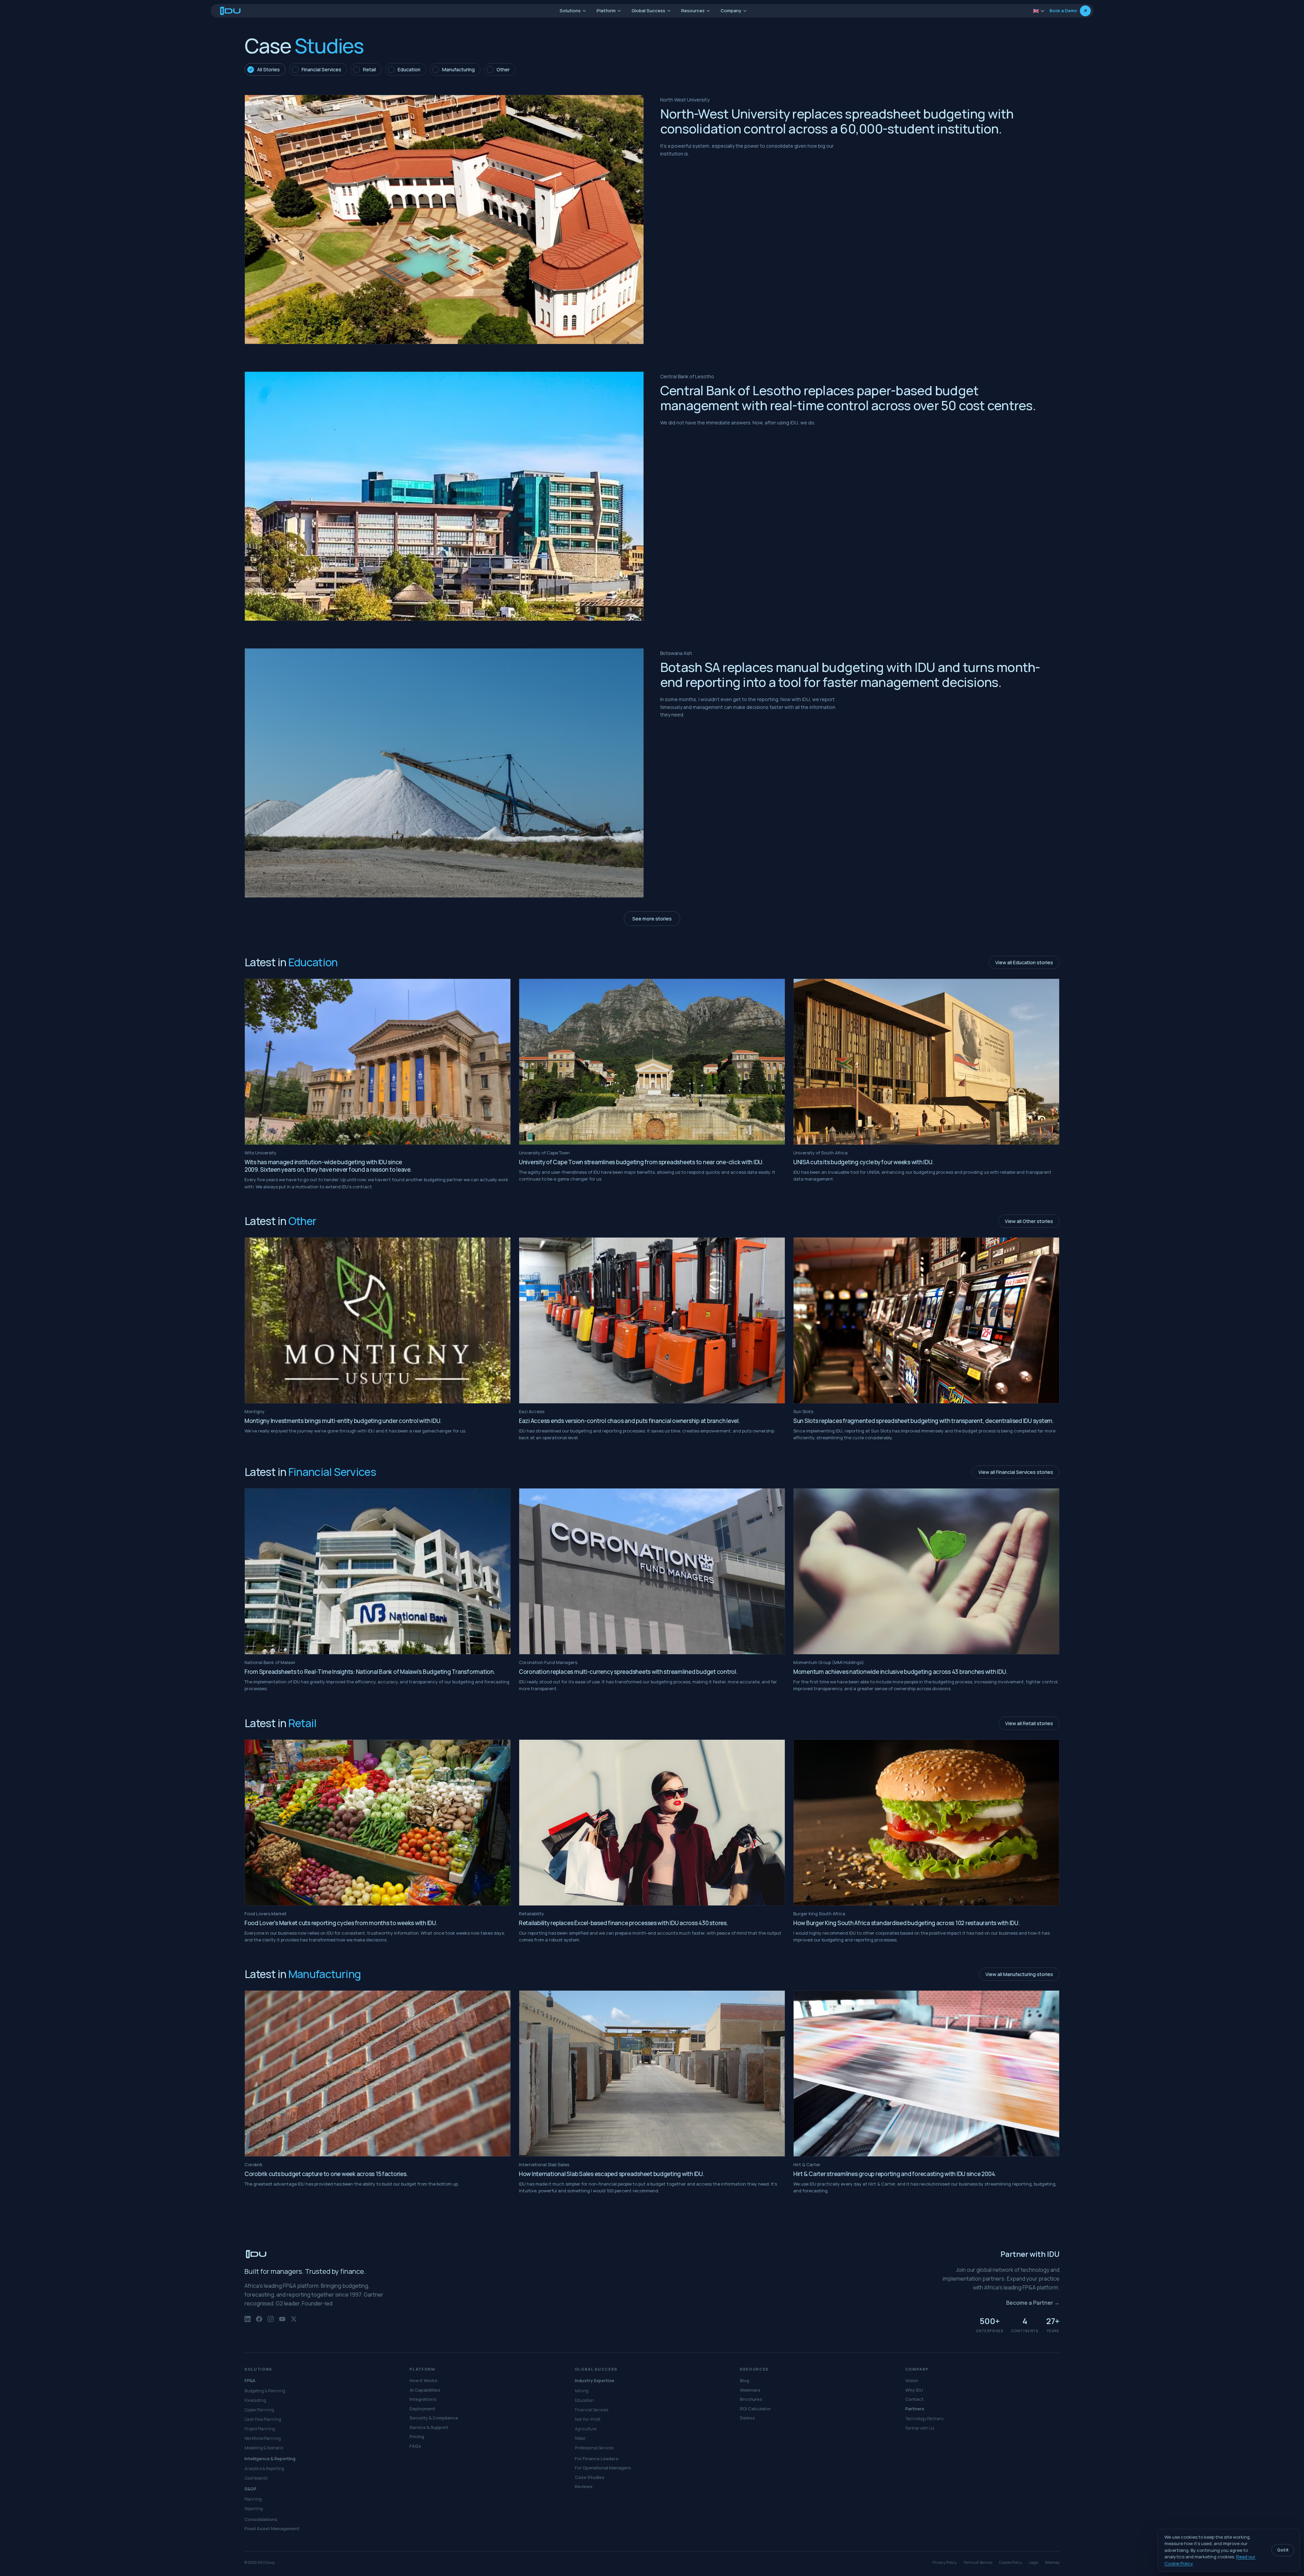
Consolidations (261, 2519)
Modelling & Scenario (264, 2448)
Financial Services (592, 2410)
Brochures (751, 2399)
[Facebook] (259, 2322)
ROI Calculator (755, 2409)
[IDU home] (231, 11)
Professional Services (594, 2448)
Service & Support (429, 2427)
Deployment (422, 2409)
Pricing (417, 2436)
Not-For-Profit (588, 2419)
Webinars (750, 2390)
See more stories (652, 919)
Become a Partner (1033, 2303)
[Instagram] (271, 2322)
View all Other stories (1029, 1221)
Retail (580, 2438)
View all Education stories (1024, 962)
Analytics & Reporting (264, 2469)
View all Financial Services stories (1016, 1472)
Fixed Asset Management (272, 2528)
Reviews (584, 2486)
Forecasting (255, 2400)
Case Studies (590, 2477)
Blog (745, 2380)
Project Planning (260, 2429)
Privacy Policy (945, 2562)
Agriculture (586, 2429)
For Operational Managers (603, 2468)
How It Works (423, 2380)
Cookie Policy (1011, 2562)
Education (584, 2400)
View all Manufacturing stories (1019, 1974)
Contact (914, 2399)
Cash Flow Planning (263, 2419)
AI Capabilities (425, 2390)
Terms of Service (978, 2562)
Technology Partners (924, 2419)
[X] (294, 2322)
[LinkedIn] (248, 2322)
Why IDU (914, 2390)
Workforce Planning (263, 2438)
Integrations (423, 2399)
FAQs (415, 2446)
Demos (747, 2418)
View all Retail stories (1029, 1723)
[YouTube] (282, 2322)
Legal (1034, 2562)
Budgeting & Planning (265, 2391)
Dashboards (256, 2478)
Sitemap (1052, 2562)
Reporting (254, 2509)
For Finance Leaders (597, 2459)
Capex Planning (259, 2410)
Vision (912, 2380)
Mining (582, 2391)
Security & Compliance (434, 2418)
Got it (1283, 2550)
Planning (253, 2499)
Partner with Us (920, 2428)
